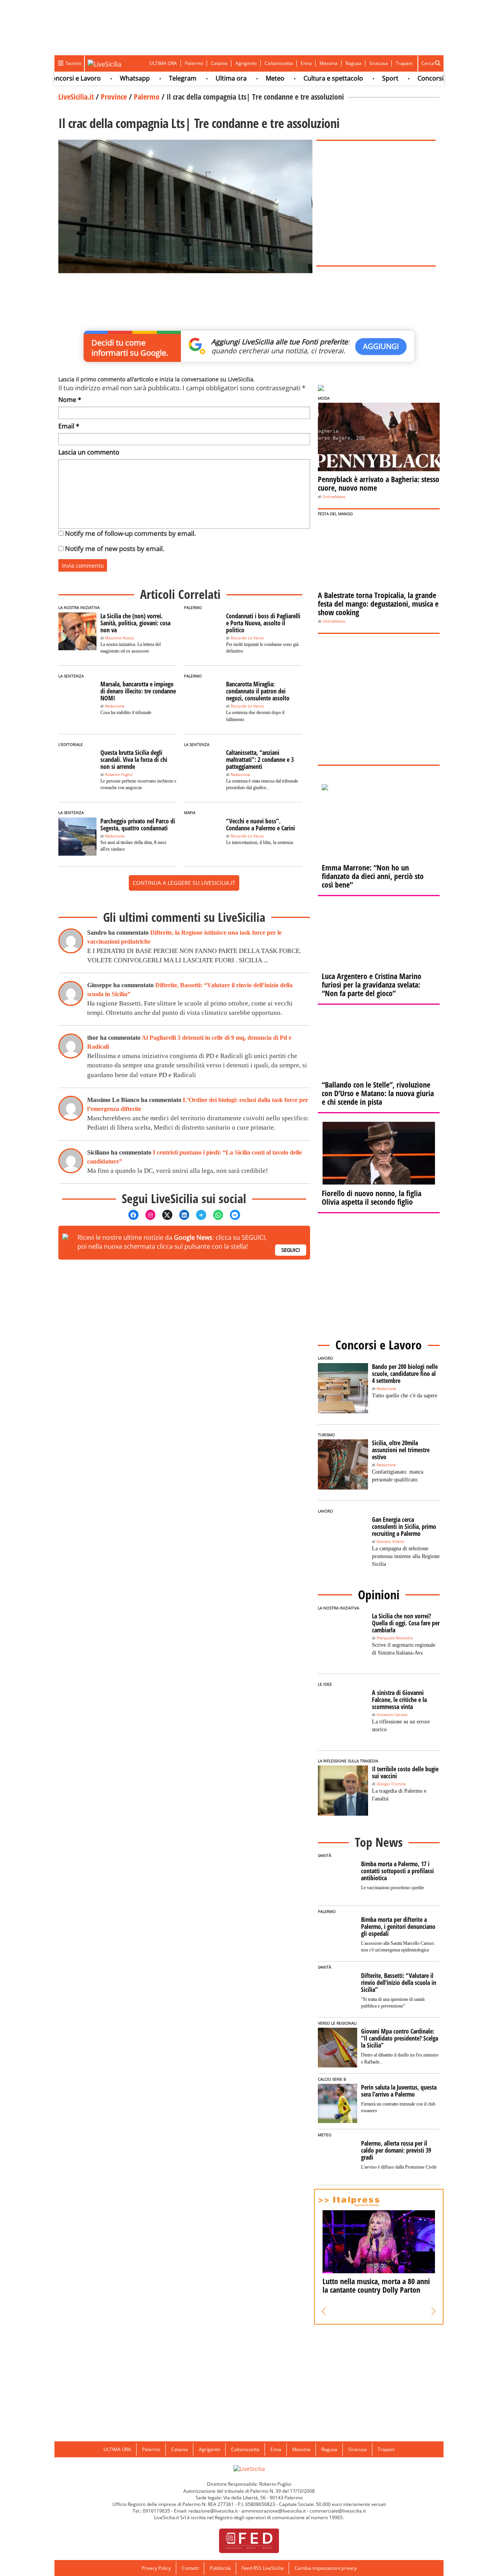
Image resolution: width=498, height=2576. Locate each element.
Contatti (190, 2568)
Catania (219, 63)
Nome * (70, 400)
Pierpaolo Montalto (395, 1638)
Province (114, 97)
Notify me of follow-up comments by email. (130, 533)
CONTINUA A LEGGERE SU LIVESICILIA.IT (184, 883)
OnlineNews (334, 497)
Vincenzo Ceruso (392, 1715)
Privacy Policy (156, 2568)
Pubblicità (220, 2568)
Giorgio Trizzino (391, 1784)
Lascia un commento (89, 452)
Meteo (247, 78)
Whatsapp (107, 78)
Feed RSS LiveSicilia (263, 2568)
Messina (329, 63)
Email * (69, 426)
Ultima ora (203, 78)
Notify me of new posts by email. (115, 548)
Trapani (404, 63)
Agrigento (246, 63)
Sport (363, 78)
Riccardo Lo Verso (247, 638)
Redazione (115, 706)
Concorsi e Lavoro (416, 78)
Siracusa (379, 63)
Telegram (155, 78)
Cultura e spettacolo (306, 78)
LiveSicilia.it (76, 97)
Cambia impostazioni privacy (326, 2568)
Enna (306, 63)
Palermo (194, 63)
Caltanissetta (279, 63)
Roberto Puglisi (119, 775)
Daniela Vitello (390, 1542)
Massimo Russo (119, 638)
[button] (324, 2311)
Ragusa (353, 63)
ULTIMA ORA (163, 63)
